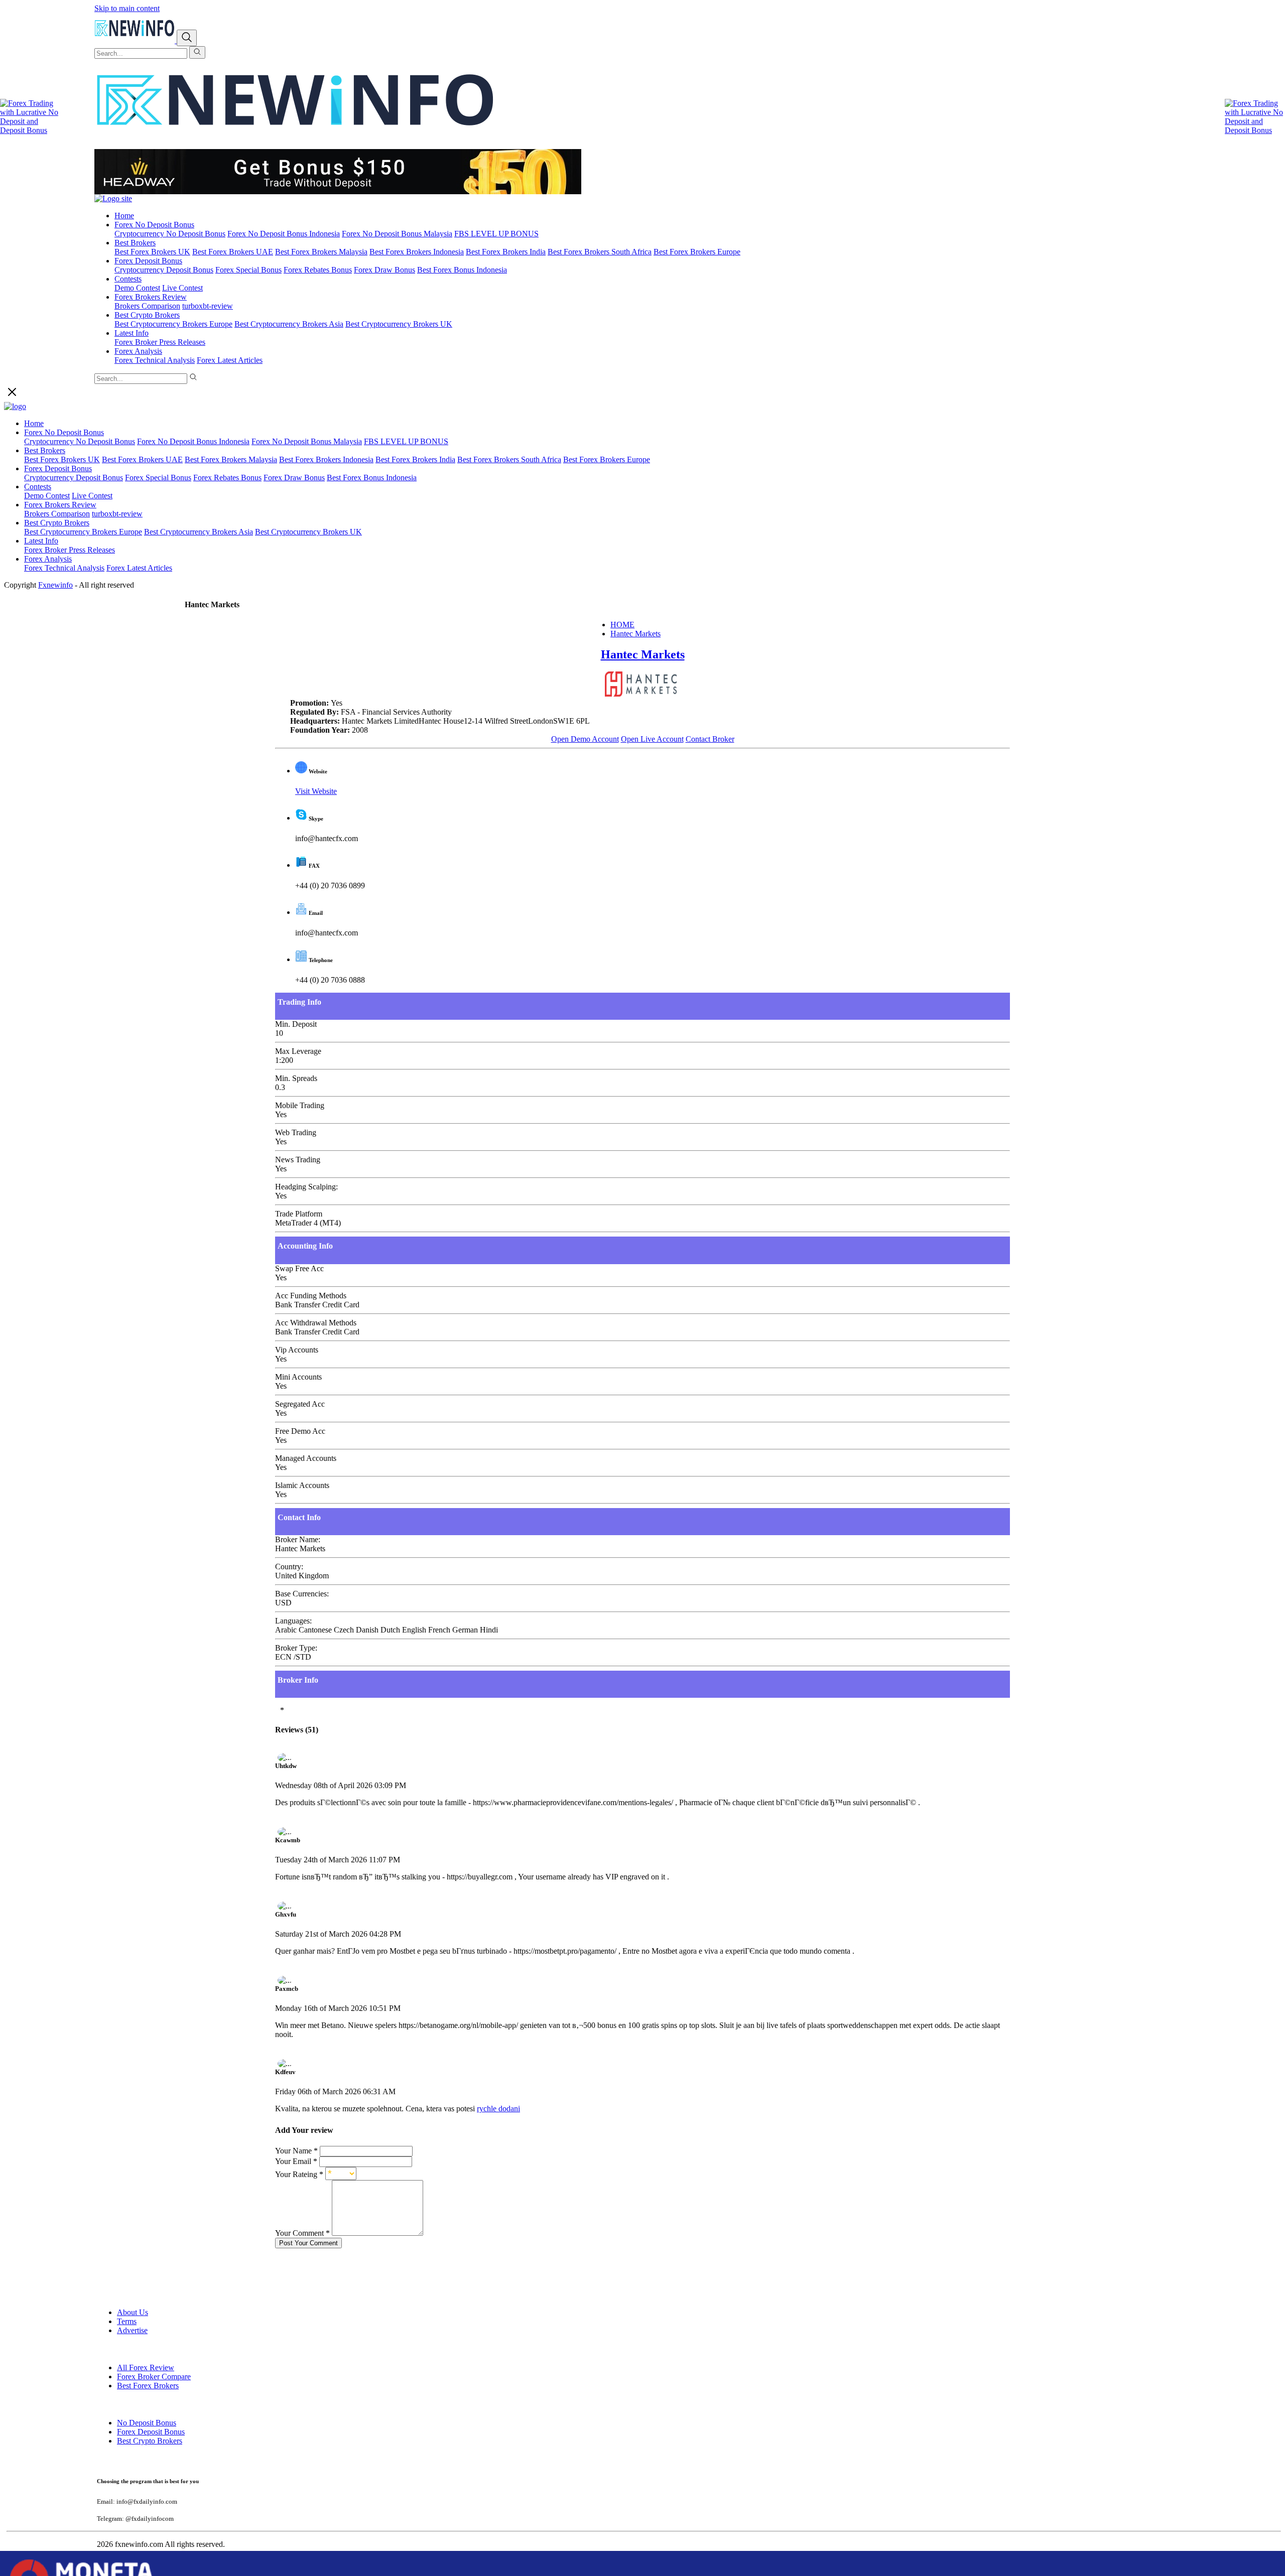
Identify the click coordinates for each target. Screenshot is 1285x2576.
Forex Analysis (138, 351)
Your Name (296, 2151)
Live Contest (182, 288)
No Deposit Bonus (147, 2423)
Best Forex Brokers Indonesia (417, 252)
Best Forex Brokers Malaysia (321, 252)
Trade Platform (299, 1214)
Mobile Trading (300, 1105)
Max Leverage (298, 1051)
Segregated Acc (300, 1404)
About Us (133, 2312)
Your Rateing (299, 2174)
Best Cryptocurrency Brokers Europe (173, 324)
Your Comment (302, 2233)
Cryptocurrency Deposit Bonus (164, 270)
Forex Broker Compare (154, 2377)
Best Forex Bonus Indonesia (462, 270)
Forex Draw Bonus (384, 270)
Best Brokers (135, 243)
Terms (127, 2321)
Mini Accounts (298, 1377)
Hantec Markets (635, 634)
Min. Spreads (296, 1078)
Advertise (132, 2330)
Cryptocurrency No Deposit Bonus (170, 234)
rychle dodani (498, 2109)
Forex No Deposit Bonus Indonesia (284, 234)
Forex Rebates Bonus (318, 270)
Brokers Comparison (147, 306)
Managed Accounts (306, 1458)
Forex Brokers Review (151, 297)
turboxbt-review (208, 306)
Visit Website (316, 791)
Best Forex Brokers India (506, 252)
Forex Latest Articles (230, 360)
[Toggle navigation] (187, 38)
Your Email (296, 2161)
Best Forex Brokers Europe (697, 252)
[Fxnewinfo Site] (295, 144)
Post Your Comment (308, 2243)
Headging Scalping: (306, 1187)
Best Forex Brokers (148, 2386)
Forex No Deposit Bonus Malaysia (397, 234)
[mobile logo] (136, 40)
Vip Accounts (297, 1350)
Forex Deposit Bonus (148, 261)
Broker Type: (296, 1648)
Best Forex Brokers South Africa (600, 252)
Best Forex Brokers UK (152, 252)
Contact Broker (710, 739)
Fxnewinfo (55, 585)
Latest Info (132, 333)
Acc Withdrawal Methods (316, 1323)
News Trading (298, 1160)
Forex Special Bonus (248, 270)
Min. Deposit (296, 1024)
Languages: (293, 1621)
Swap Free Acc (299, 1268)
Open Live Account (652, 739)
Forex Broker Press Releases (160, 342)
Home (124, 216)
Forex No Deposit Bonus (154, 225)
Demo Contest (137, 288)
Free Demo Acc (300, 1431)
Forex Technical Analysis (155, 360)
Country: (289, 1567)
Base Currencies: (302, 1594)
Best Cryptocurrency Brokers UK (399, 324)
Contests (128, 279)
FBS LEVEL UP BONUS (496, 234)
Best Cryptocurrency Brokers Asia (289, 324)
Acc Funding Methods (311, 1296)
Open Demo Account (585, 739)
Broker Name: (298, 1539)
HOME (622, 625)
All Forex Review (146, 2367)
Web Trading (296, 1132)
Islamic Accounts (302, 1485)
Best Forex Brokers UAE (233, 252)
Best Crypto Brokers (147, 315)
